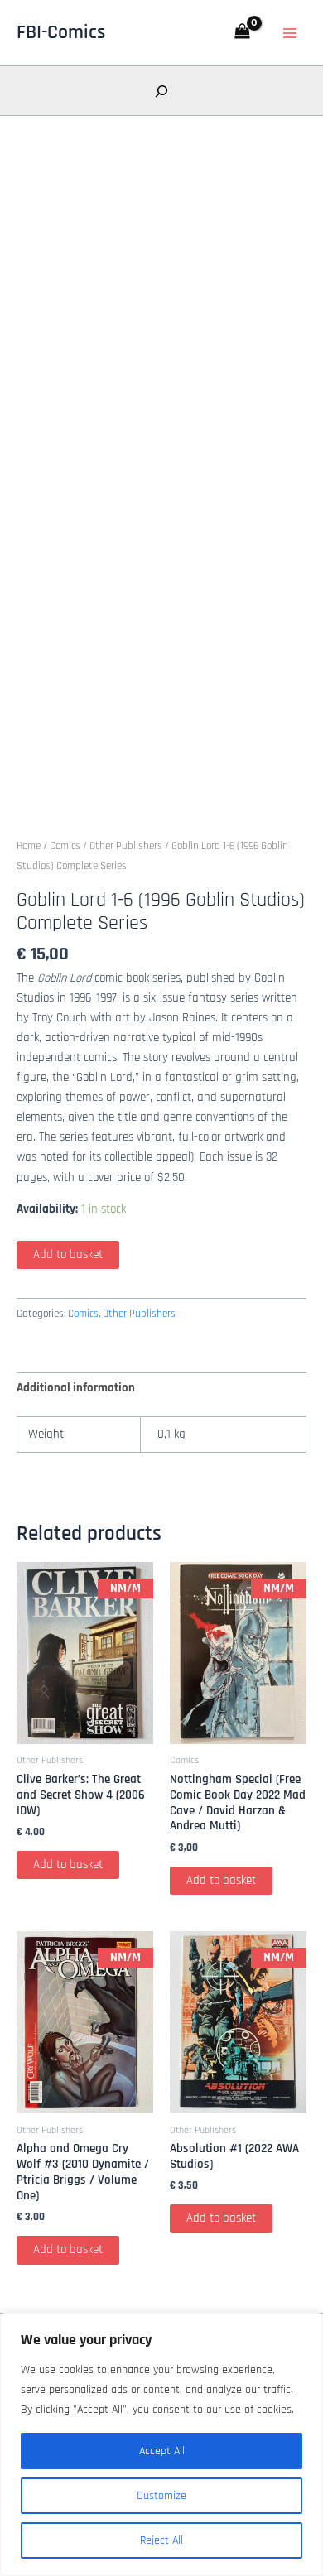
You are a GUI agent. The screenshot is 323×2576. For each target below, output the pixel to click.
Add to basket (68, 1254)
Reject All (161, 2540)
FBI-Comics (61, 32)
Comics (65, 846)
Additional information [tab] (76, 1388)
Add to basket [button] (68, 1865)
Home (29, 846)
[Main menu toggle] (290, 32)
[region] (161, 2444)
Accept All (162, 2451)
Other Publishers (126, 846)
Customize (161, 2496)
